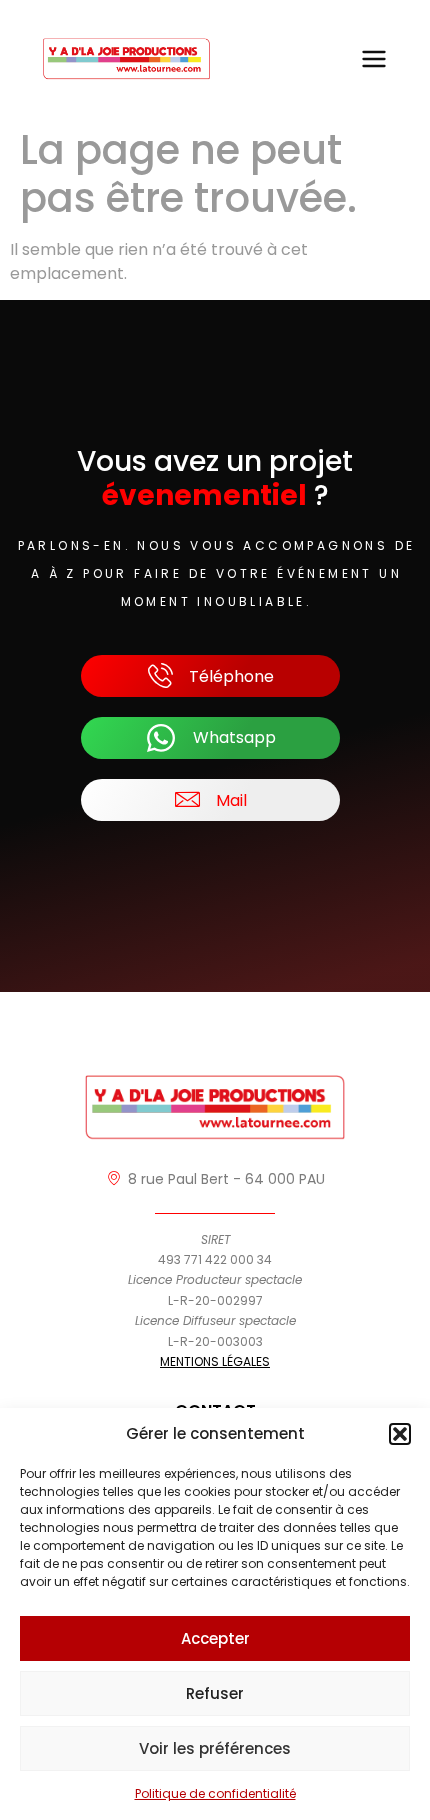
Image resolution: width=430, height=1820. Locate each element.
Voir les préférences (215, 1748)
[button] (400, 1434)
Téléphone (231, 676)
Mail (231, 800)
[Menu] (374, 59)
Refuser (215, 1693)
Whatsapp (234, 737)
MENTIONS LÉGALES (215, 1361)
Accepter (215, 1638)
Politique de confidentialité (215, 1793)
